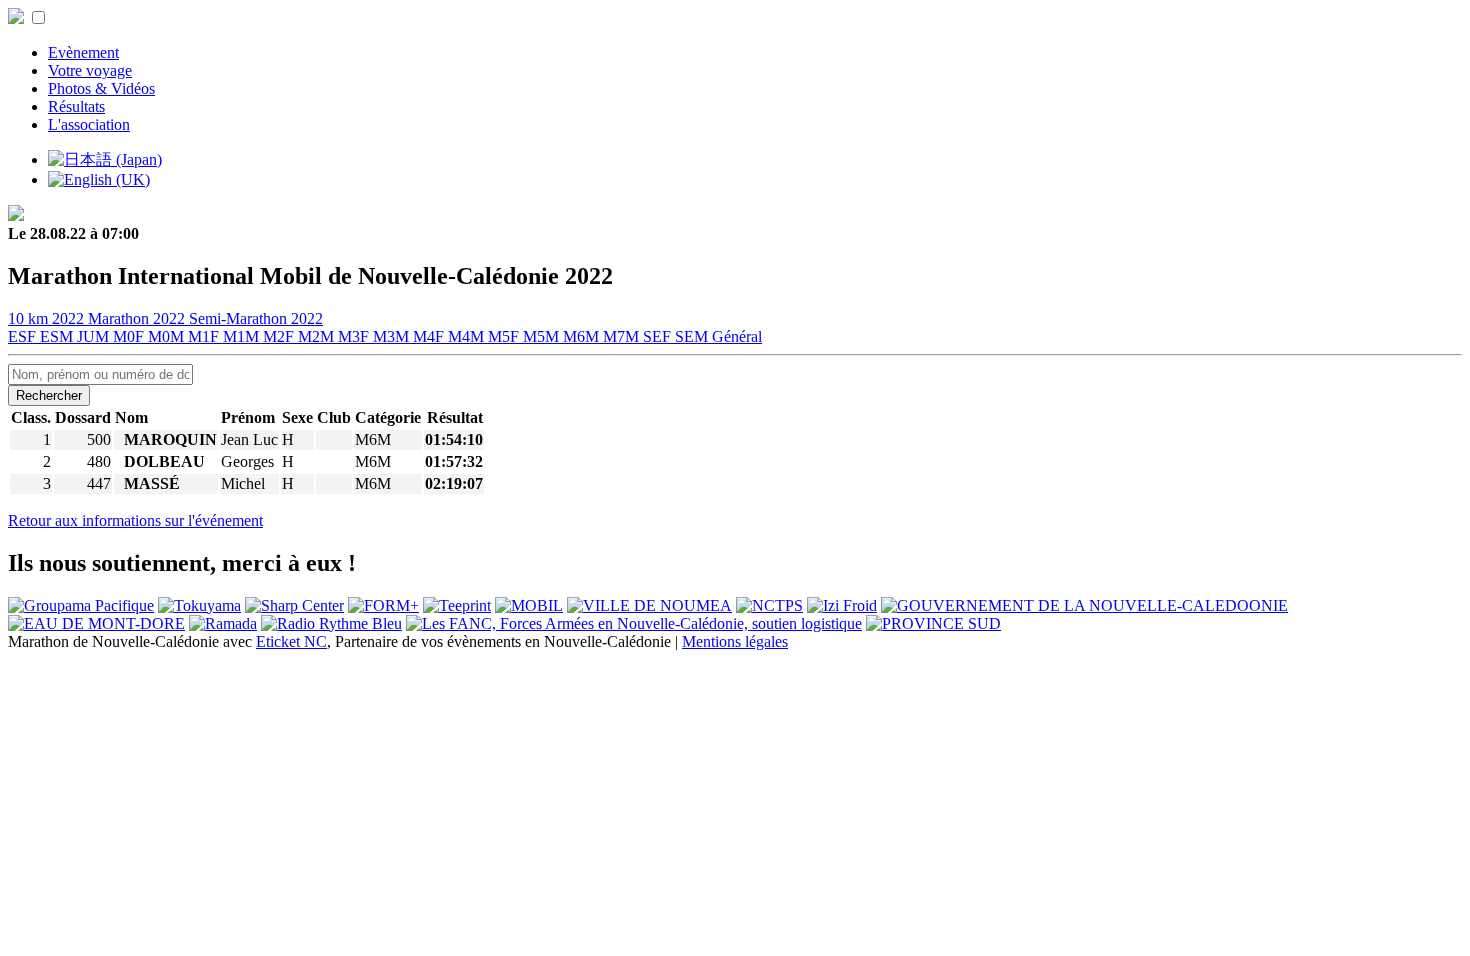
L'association (89, 124)
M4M (468, 336)
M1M (243, 336)
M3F (355, 336)
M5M (543, 336)
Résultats (76, 106)
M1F (205, 336)
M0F (130, 336)
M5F (505, 336)
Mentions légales (735, 641)
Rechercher (49, 395)
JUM (95, 336)
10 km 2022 (48, 318)
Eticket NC (291, 641)
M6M (583, 336)
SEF (659, 336)
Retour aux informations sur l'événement (135, 520)
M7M (623, 336)
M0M (168, 336)
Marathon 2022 (138, 318)
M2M (318, 336)
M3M (393, 336)
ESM (58, 336)
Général (737, 336)
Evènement (83, 52)
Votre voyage (90, 70)
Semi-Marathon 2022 (256, 318)
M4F (430, 336)
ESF (24, 336)
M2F (280, 336)
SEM (693, 336)
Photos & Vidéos (101, 88)
